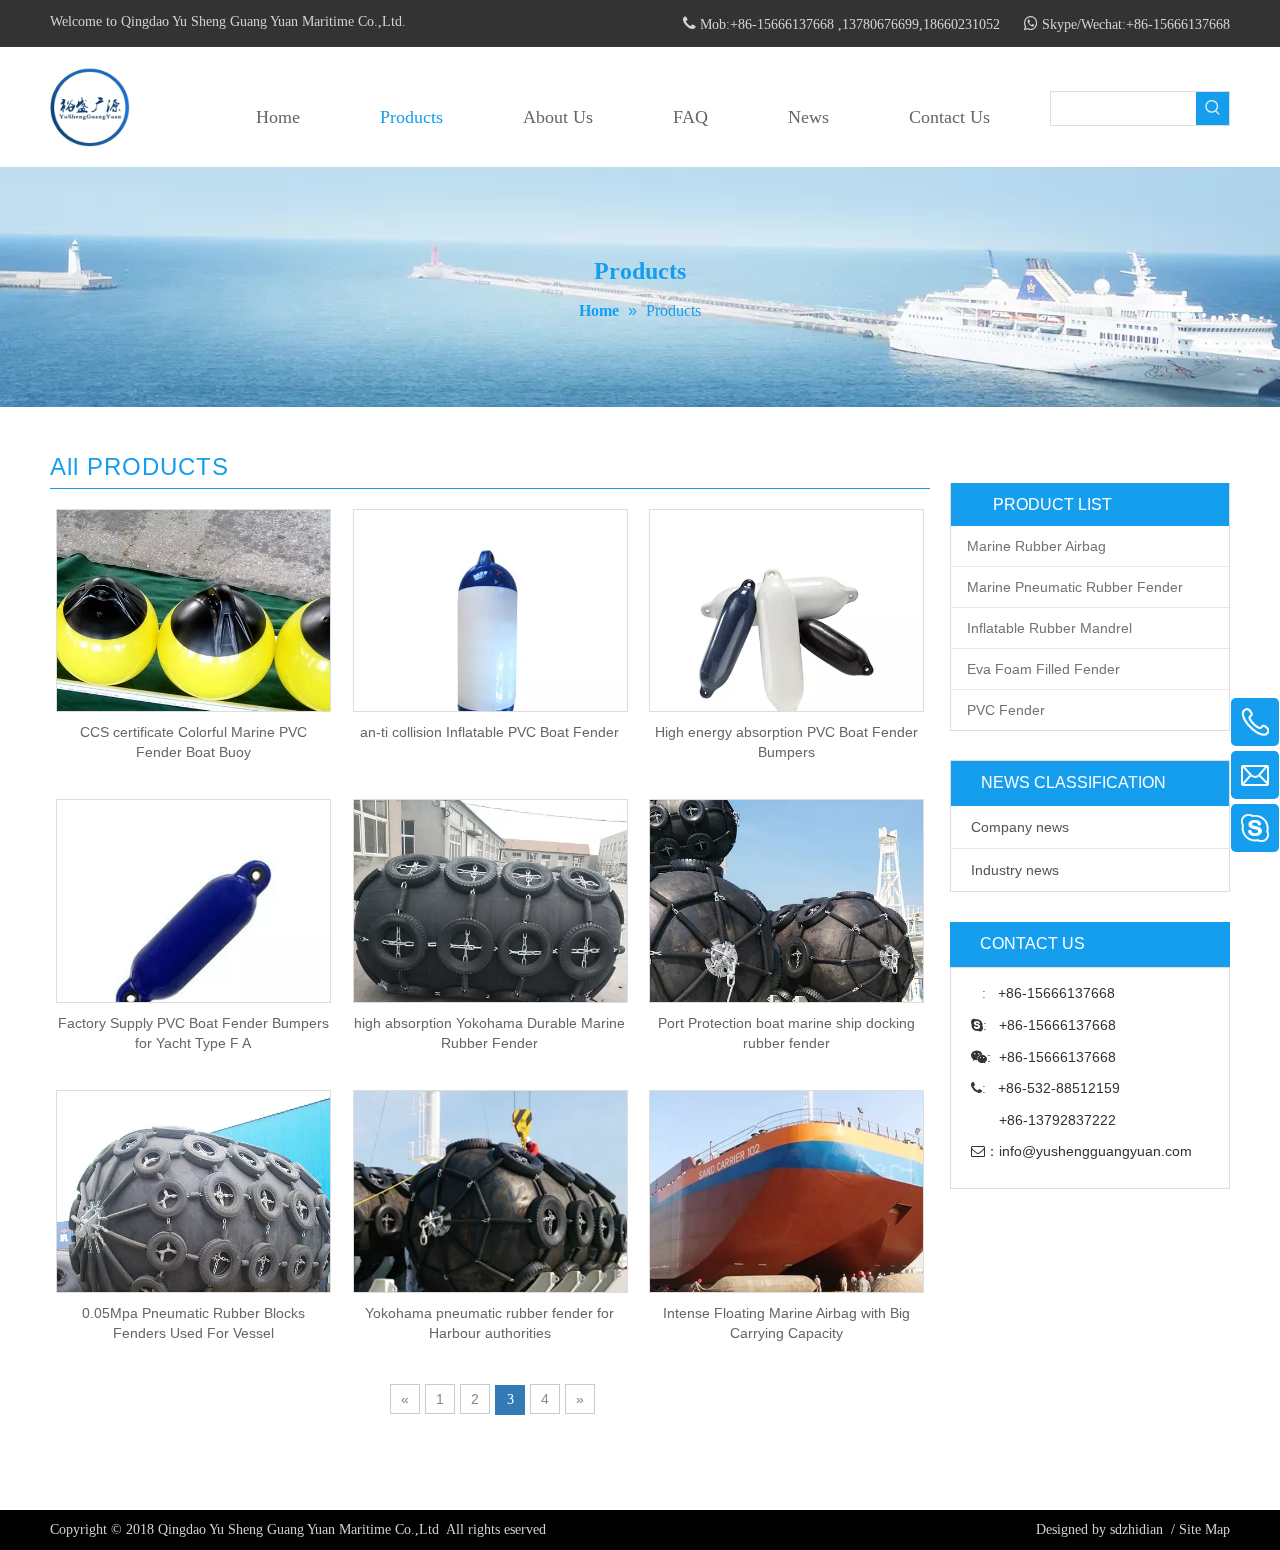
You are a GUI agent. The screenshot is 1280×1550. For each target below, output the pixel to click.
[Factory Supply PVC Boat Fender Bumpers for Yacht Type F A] (193, 935)
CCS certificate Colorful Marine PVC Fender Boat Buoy (193, 742)
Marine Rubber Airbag (1036, 546)
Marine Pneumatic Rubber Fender (1075, 587)
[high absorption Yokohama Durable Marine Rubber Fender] (490, 933)
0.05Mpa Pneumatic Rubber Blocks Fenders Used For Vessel (193, 1323)
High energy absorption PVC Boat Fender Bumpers (786, 742)
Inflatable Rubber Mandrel (1049, 628)
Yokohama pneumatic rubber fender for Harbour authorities (489, 1323)
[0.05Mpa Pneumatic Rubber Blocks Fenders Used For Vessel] (193, 1225)
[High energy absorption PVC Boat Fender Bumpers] (786, 645)
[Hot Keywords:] (1212, 108)
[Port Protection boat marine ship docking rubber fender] (786, 935)
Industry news (1015, 870)
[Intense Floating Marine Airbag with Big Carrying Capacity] (786, 1225)
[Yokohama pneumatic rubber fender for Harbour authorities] (490, 1225)
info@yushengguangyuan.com (1095, 1151)
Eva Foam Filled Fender (1043, 669)
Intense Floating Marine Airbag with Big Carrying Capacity (786, 1323)
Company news (1020, 827)
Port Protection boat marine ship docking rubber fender (786, 1033)
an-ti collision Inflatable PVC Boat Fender (489, 732)
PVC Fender (1006, 710)
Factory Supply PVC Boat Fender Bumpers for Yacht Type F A (193, 1033)
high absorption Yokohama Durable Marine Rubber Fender (489, 1033)
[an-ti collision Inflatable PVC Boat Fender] (490, 645)
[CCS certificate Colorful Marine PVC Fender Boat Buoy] (193, 645)
